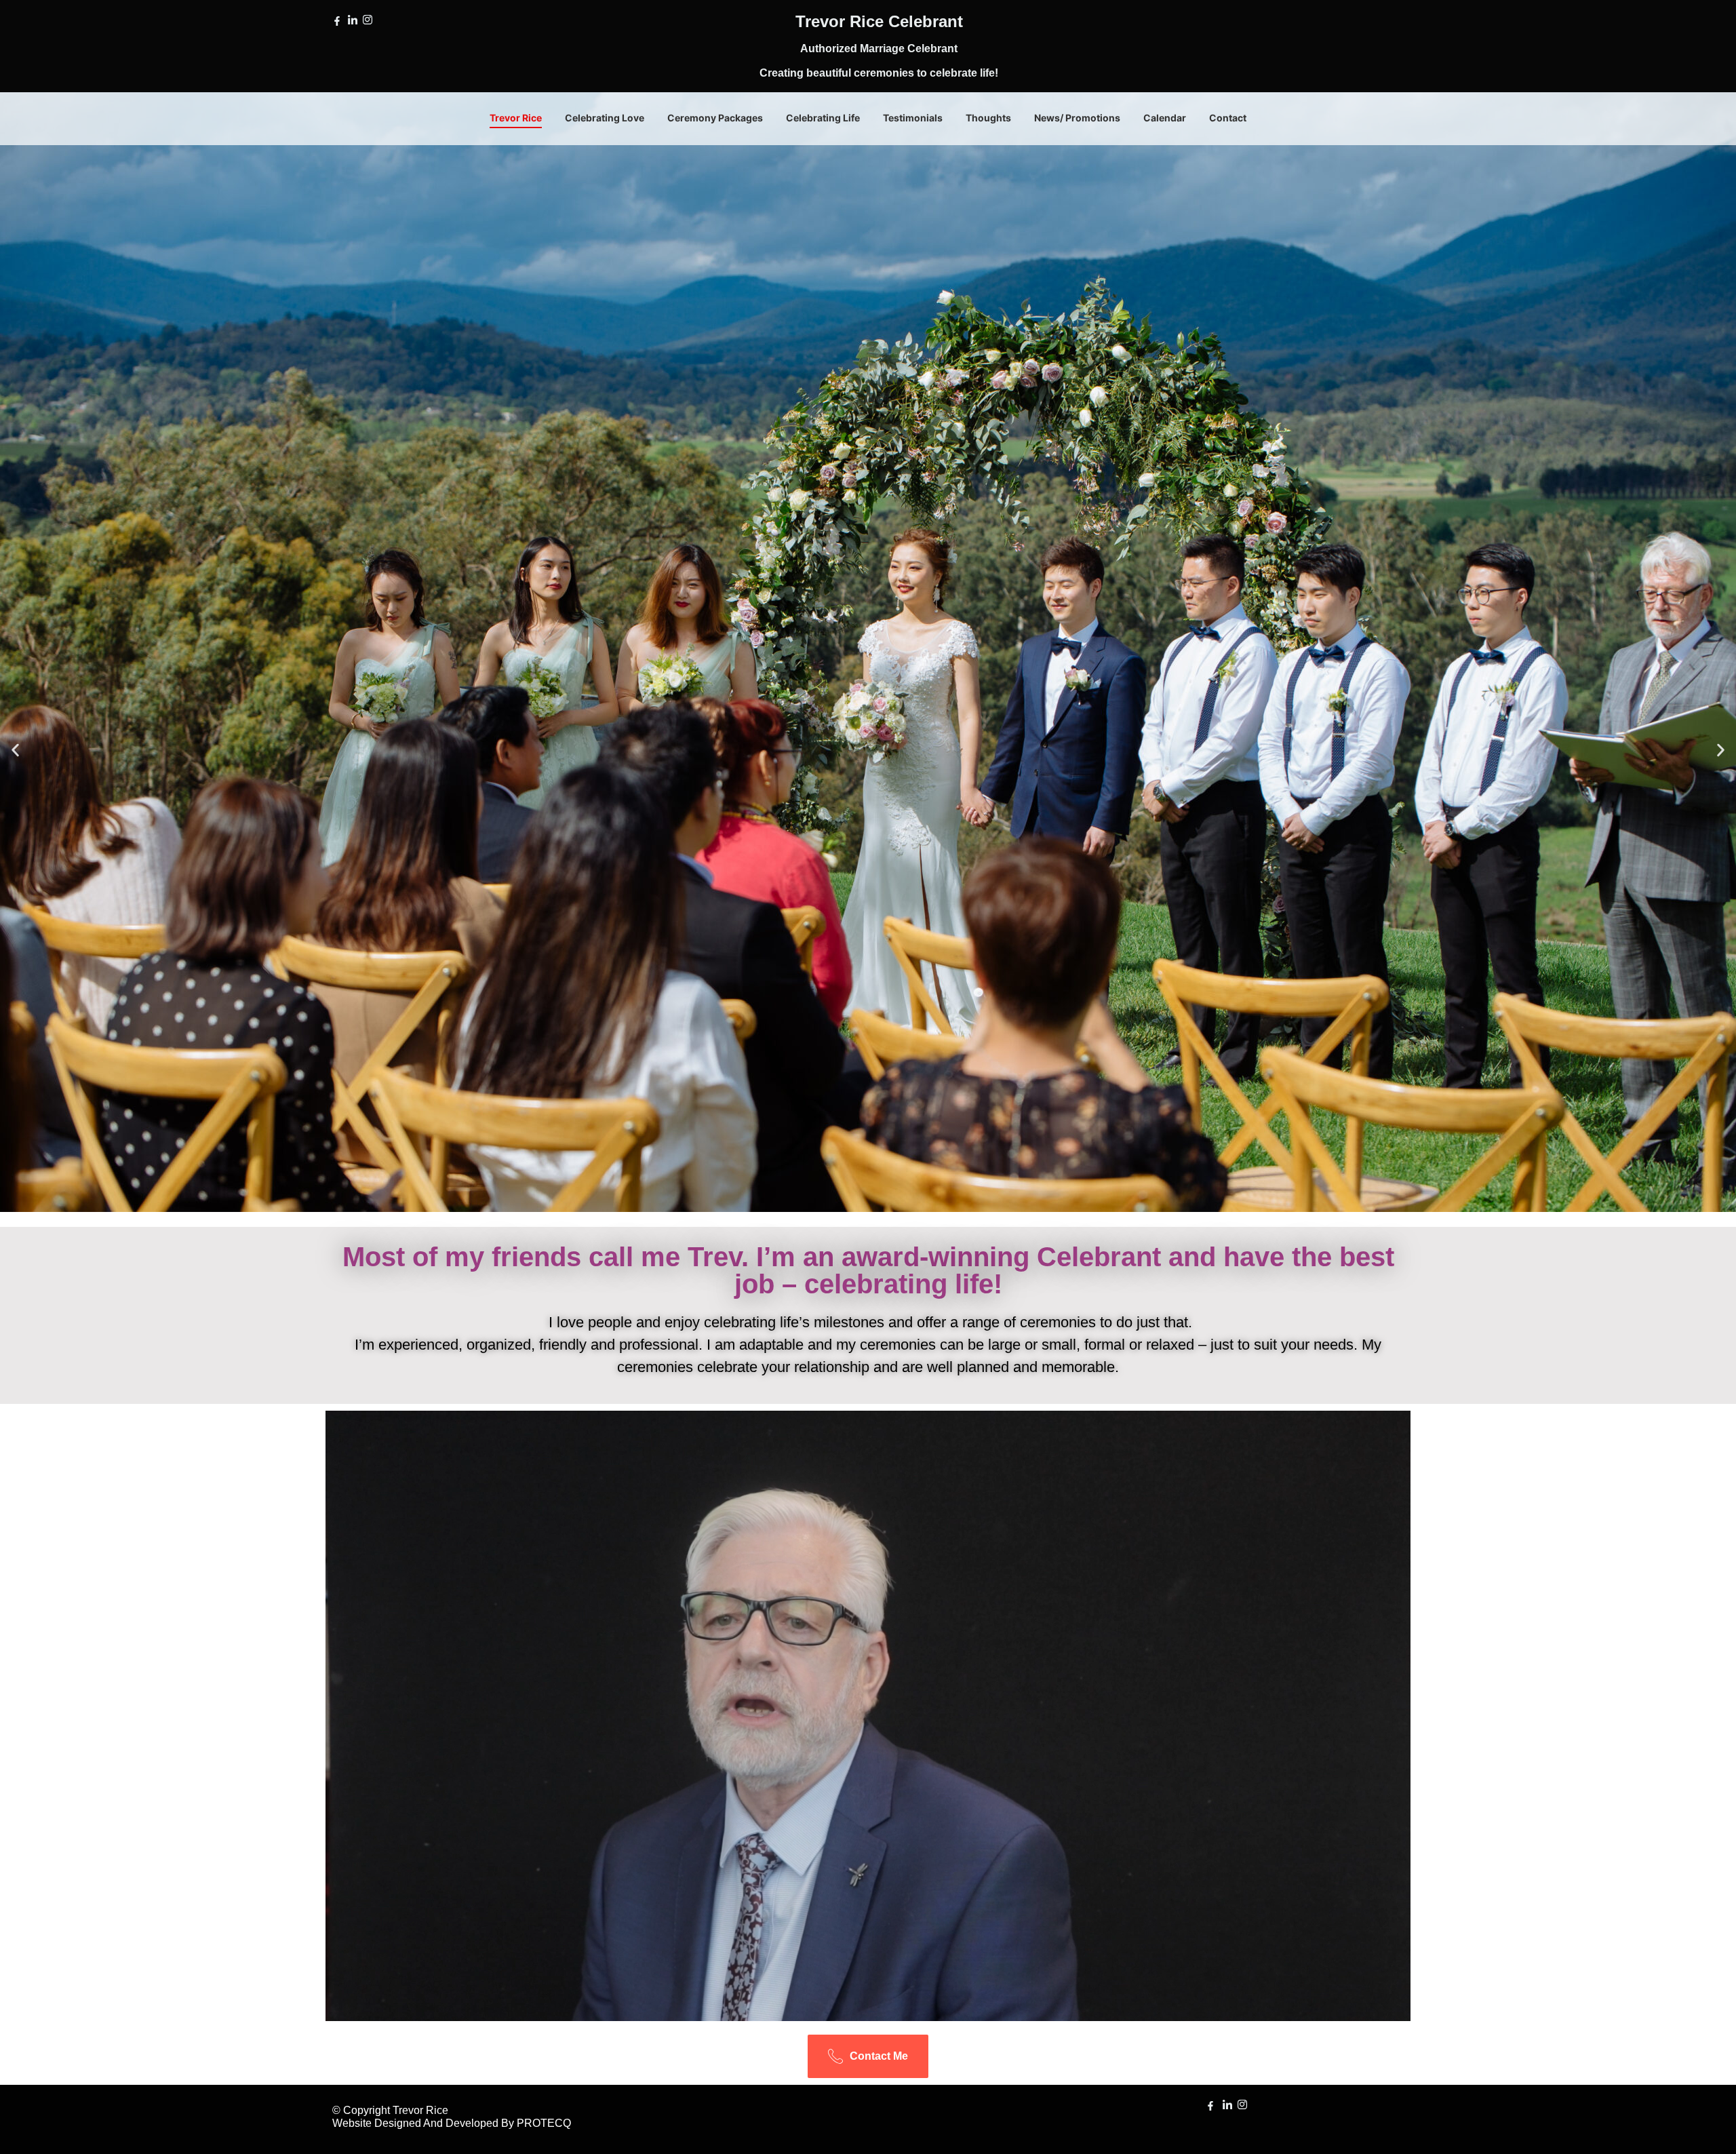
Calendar (1165, 118)
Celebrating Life (823, 118)
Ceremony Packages (715, 118)
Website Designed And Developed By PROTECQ (452, 2123)
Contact (1228, 118)
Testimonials (913, 118)
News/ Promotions (1077, 118)
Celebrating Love (605, 118)
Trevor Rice (516, 118)
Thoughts (988, 118)
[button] (15, 750)
